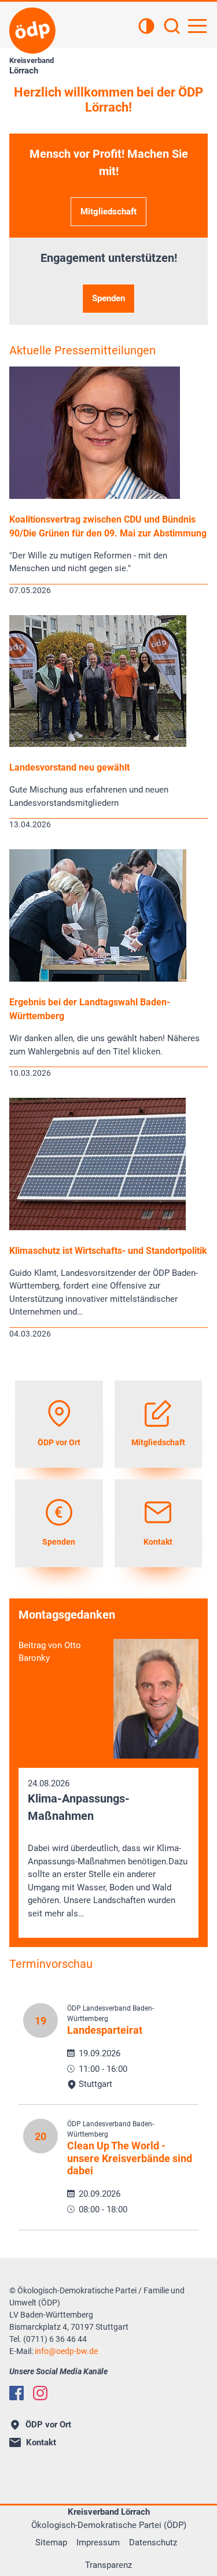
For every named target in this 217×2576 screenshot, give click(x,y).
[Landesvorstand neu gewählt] (98, 744)
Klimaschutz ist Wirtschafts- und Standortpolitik (108, 1251)
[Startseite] (32, 31)
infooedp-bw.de (66, 2351)
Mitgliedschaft (108, 212)
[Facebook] (16, 2393)
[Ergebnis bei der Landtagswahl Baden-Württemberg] (98, 979)
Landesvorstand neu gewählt (69, 767)
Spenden (108, 298)
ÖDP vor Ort (48, 2425)
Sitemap (51, 2542)
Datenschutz (153, 2542)
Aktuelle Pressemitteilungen (82, 350)
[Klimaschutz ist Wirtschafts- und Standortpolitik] (98, 1227)
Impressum (98, 2542)
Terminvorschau (51, 1964)
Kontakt (41, 2442)
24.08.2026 (108, 1848)
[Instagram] (40, 2393)
